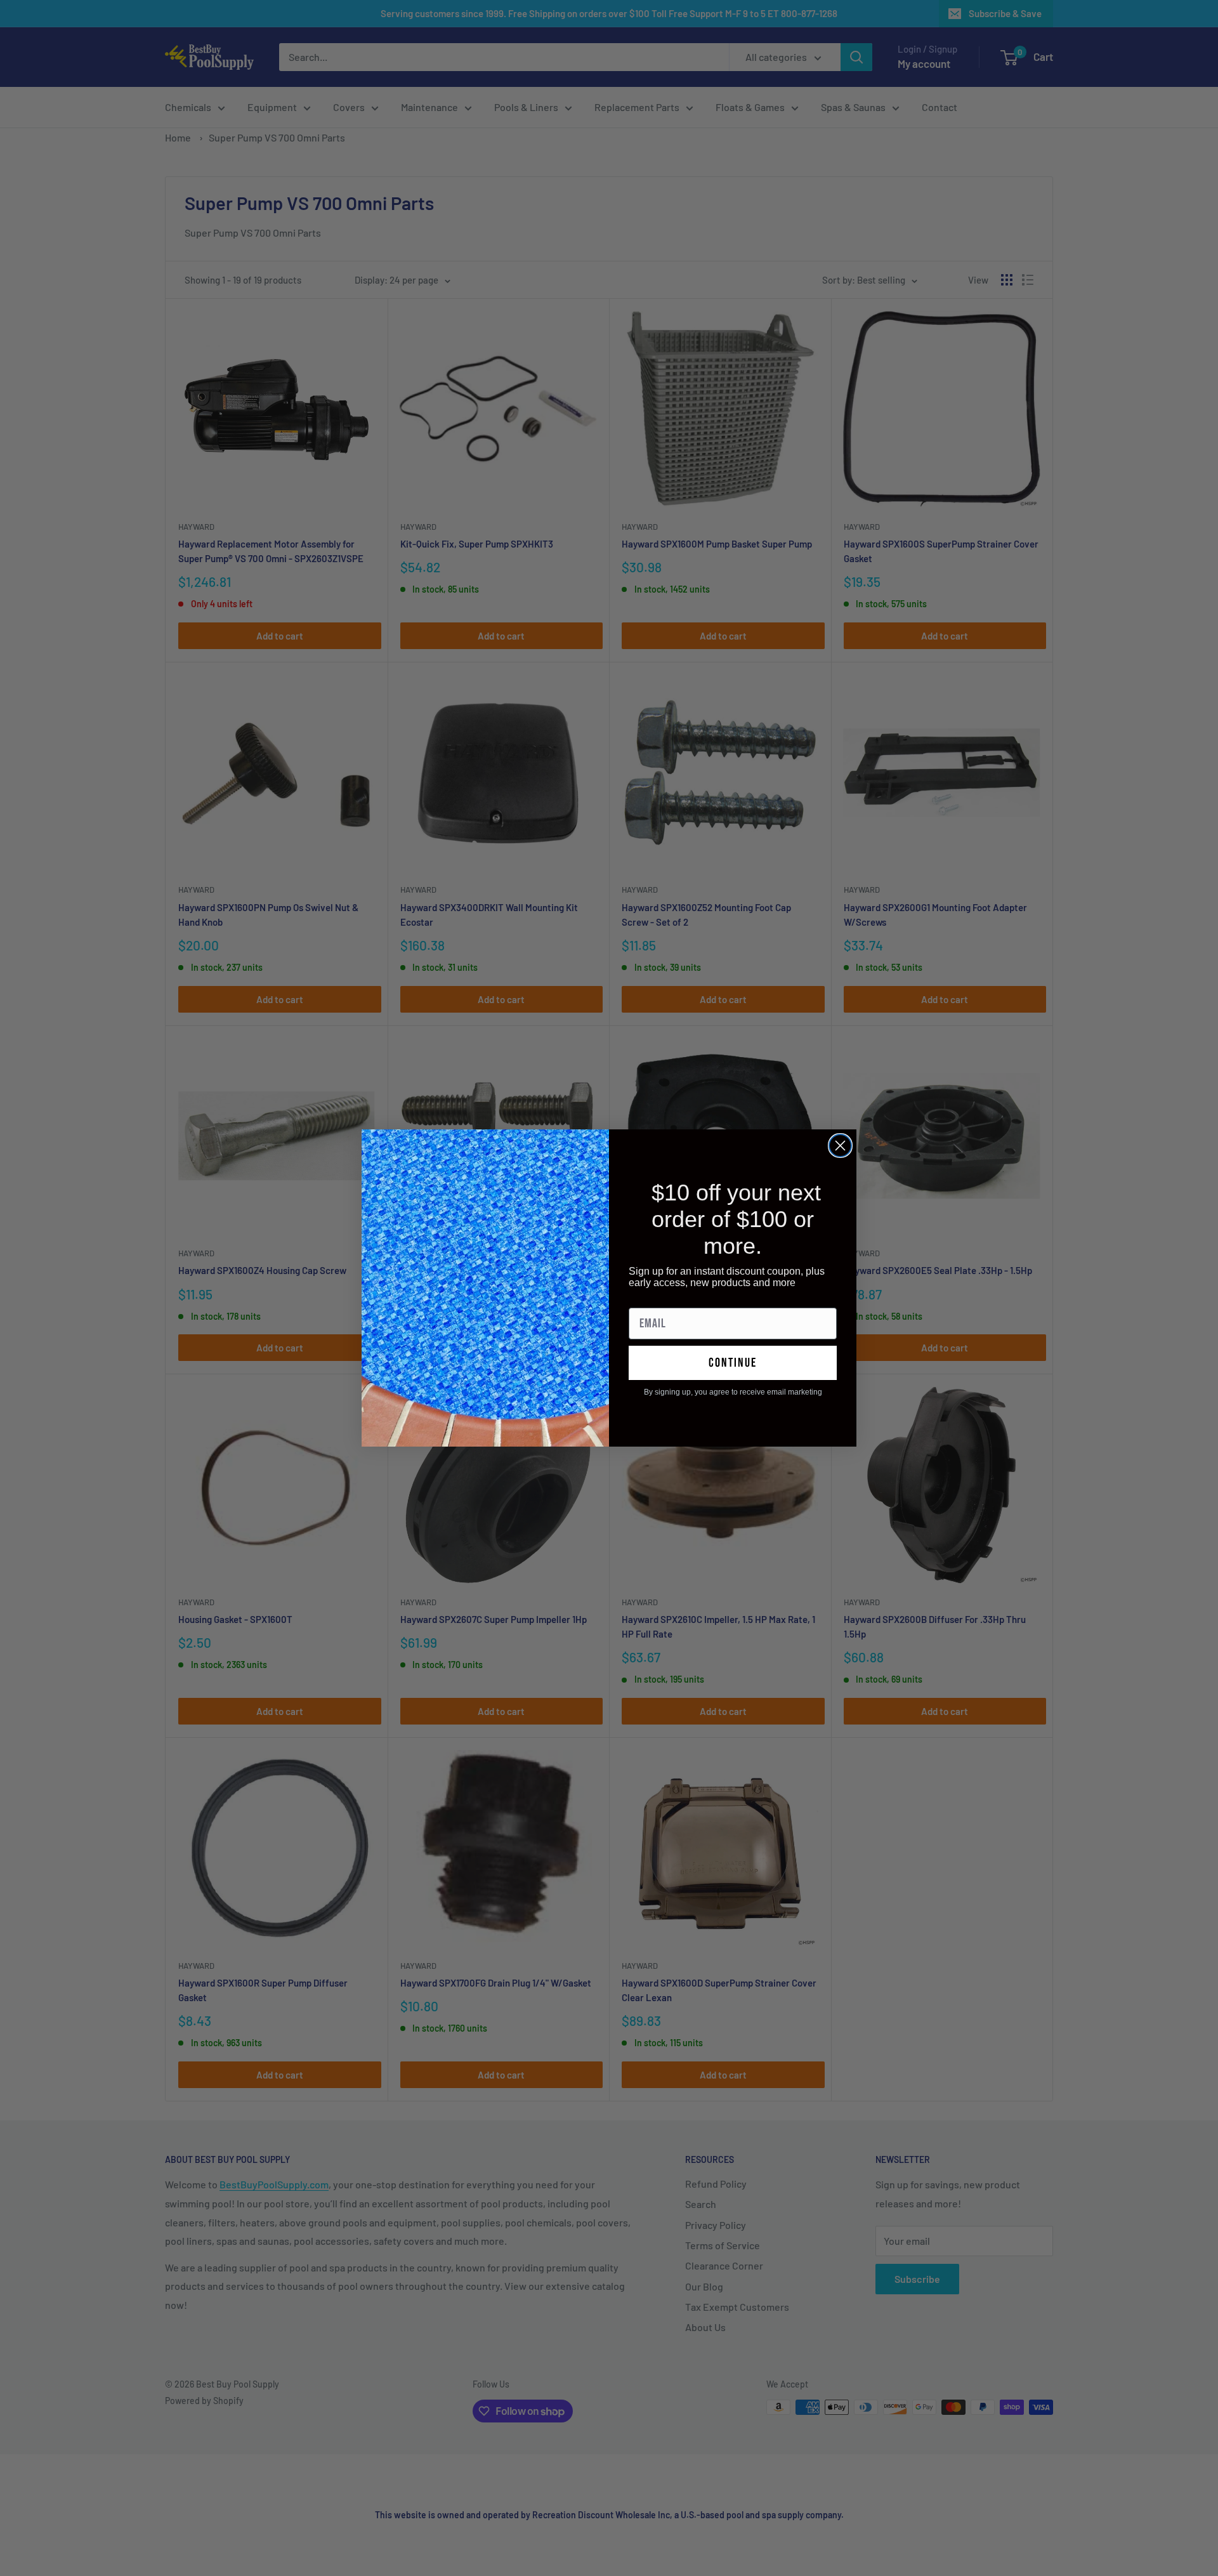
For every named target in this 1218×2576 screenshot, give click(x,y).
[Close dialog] (840, 1146)
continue (733, 1363)
